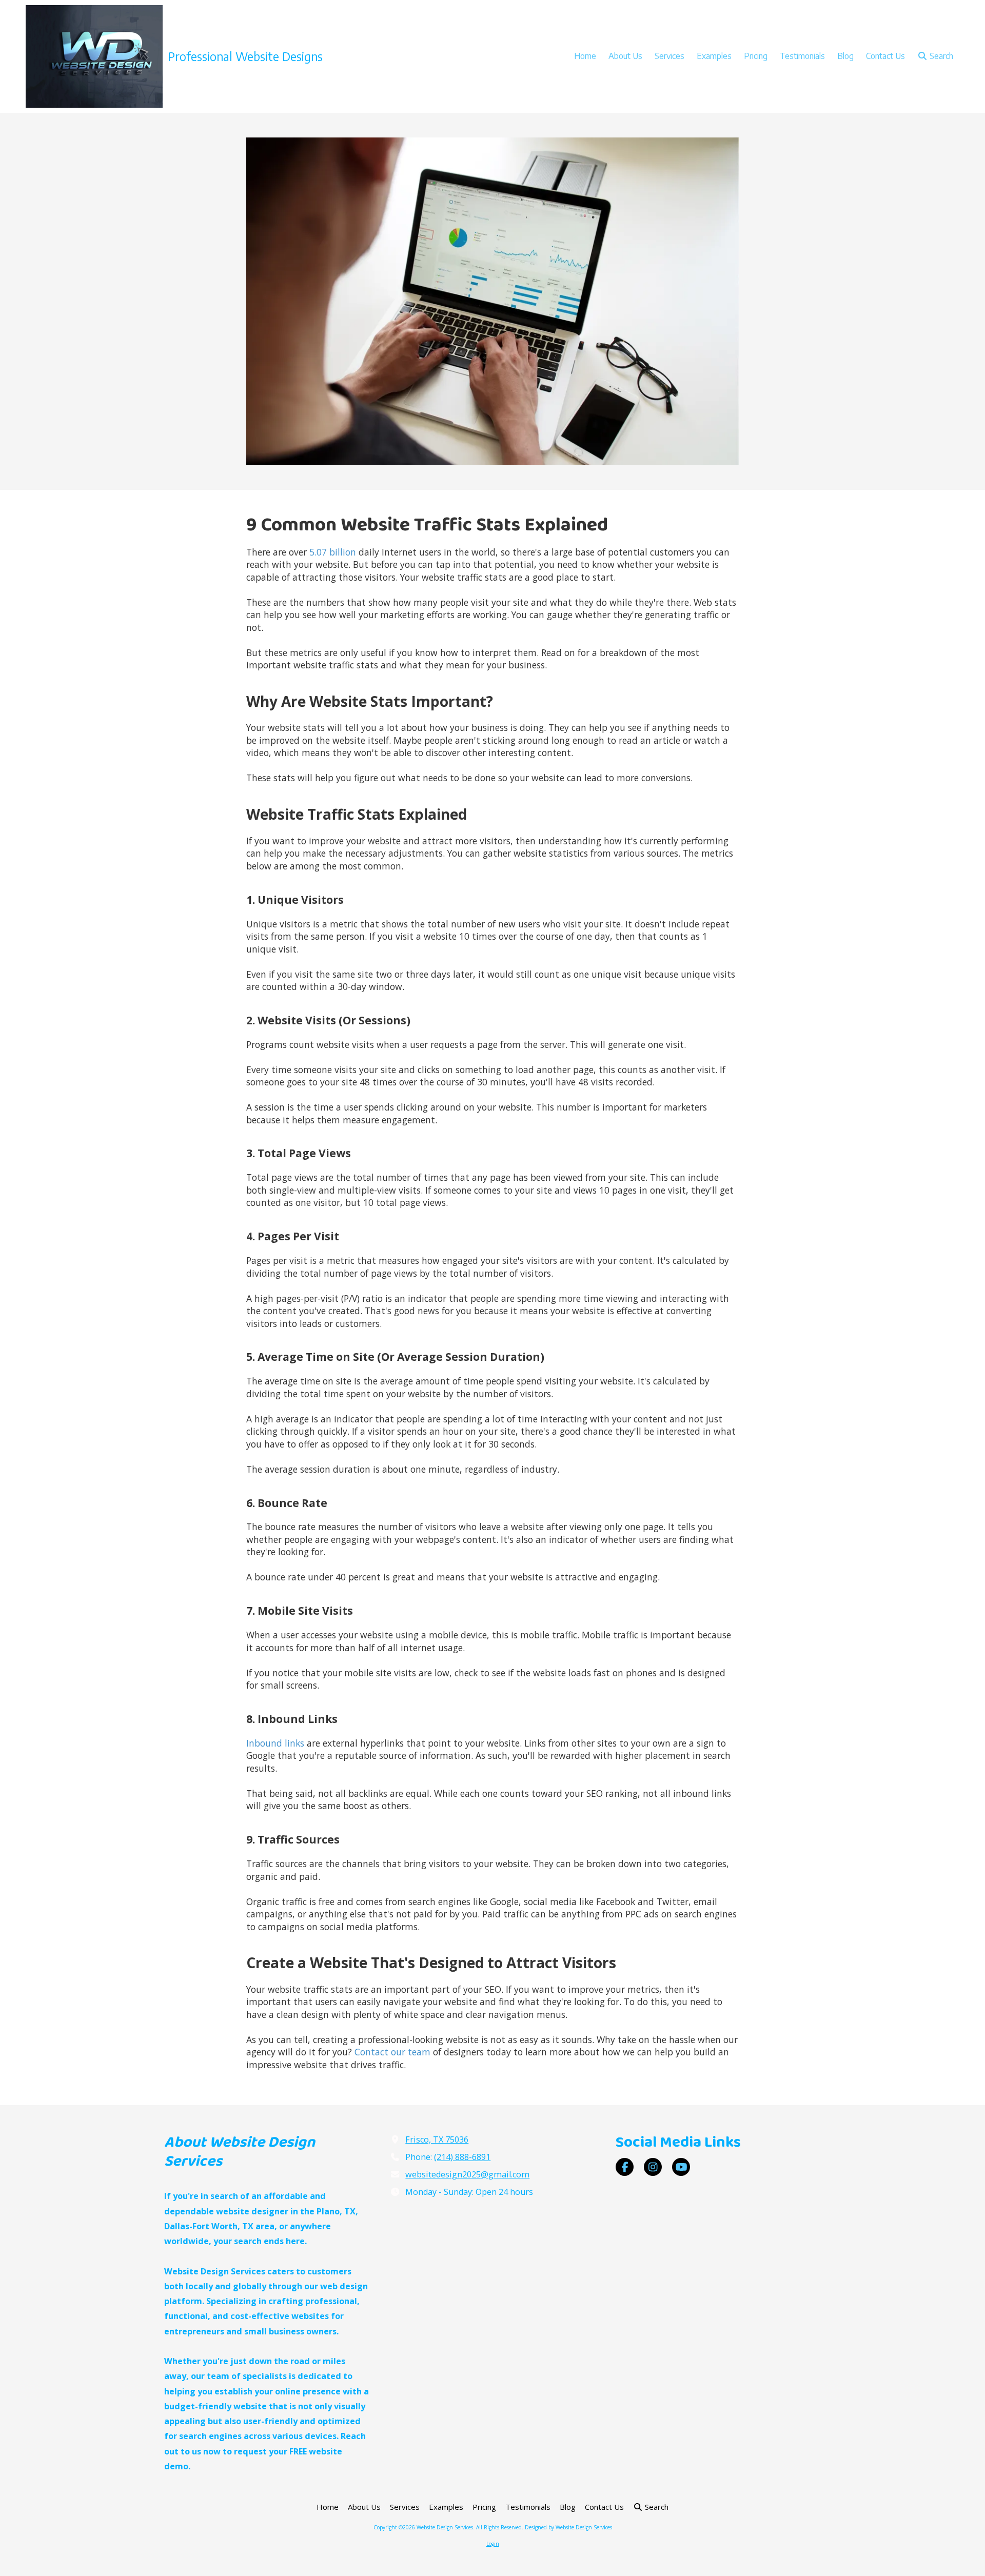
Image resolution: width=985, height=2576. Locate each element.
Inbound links (275, 1743)
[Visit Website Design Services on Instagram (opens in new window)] (653, 2167)
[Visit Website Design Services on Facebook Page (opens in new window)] (625, 2167)
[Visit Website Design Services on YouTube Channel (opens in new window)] (681, 2167)
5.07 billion (331, 552)
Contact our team (392, 2052)
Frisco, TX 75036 (437, 2139)
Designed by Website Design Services (568, 2527)
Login (493, 2544)
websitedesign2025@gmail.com (467, 2174)
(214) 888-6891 (462, 2157)
